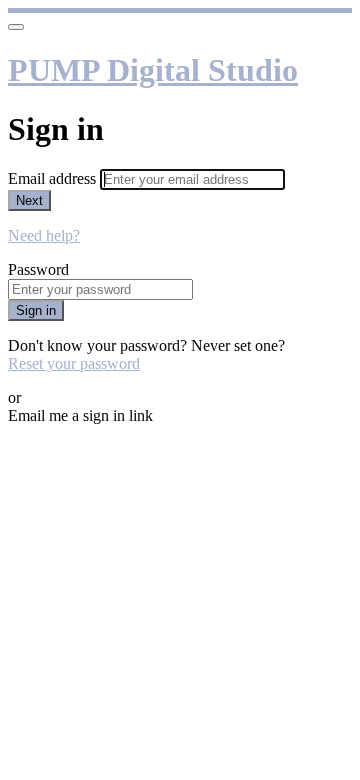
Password (38, 269)
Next (29, 200)
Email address (54, 178)
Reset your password (74, 363)
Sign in (36, 310)
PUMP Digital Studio (153, 70)
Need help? (44, 235)
